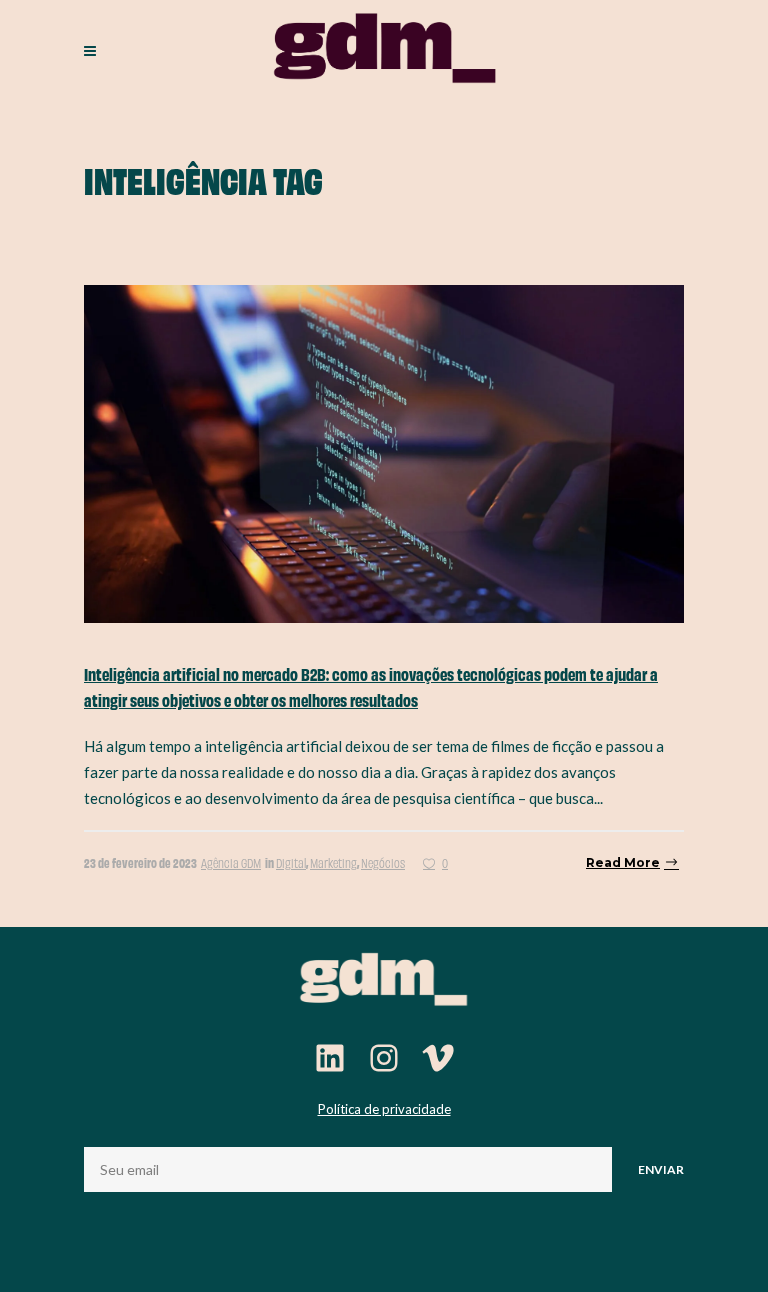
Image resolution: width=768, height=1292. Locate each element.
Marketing (333, 862)
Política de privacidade (384, 1109)
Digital (291, 862)
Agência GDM (231, 862)
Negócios (383, 862)
